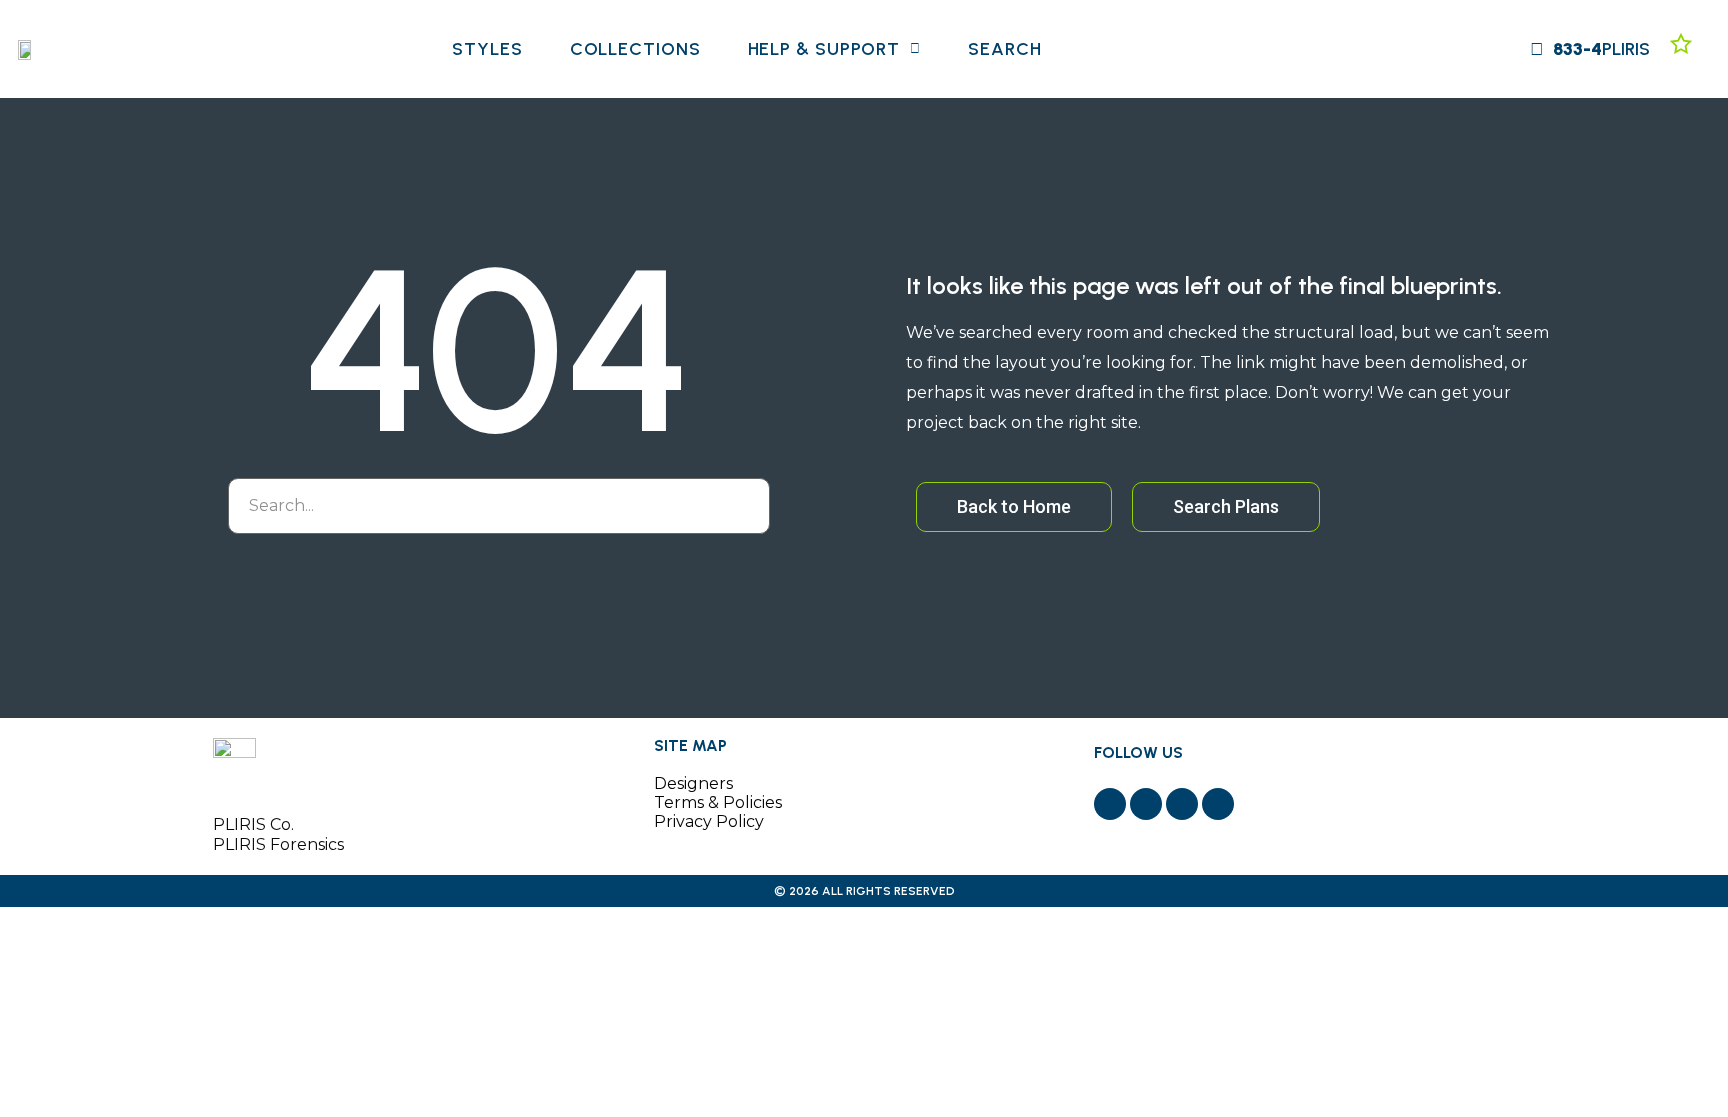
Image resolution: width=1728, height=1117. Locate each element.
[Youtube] (1182, 804)
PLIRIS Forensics (278, 844)
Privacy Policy (709, 821)
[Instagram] (1146, 804)
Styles (487, 49)
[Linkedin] (1218, 804)
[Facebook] (1110, 804)
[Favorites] (1681, 44)
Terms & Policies (718, 802)
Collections (635, 49)
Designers (693, 783)
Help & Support (824, 49)
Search (1004, 49)
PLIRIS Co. (253, 824)
